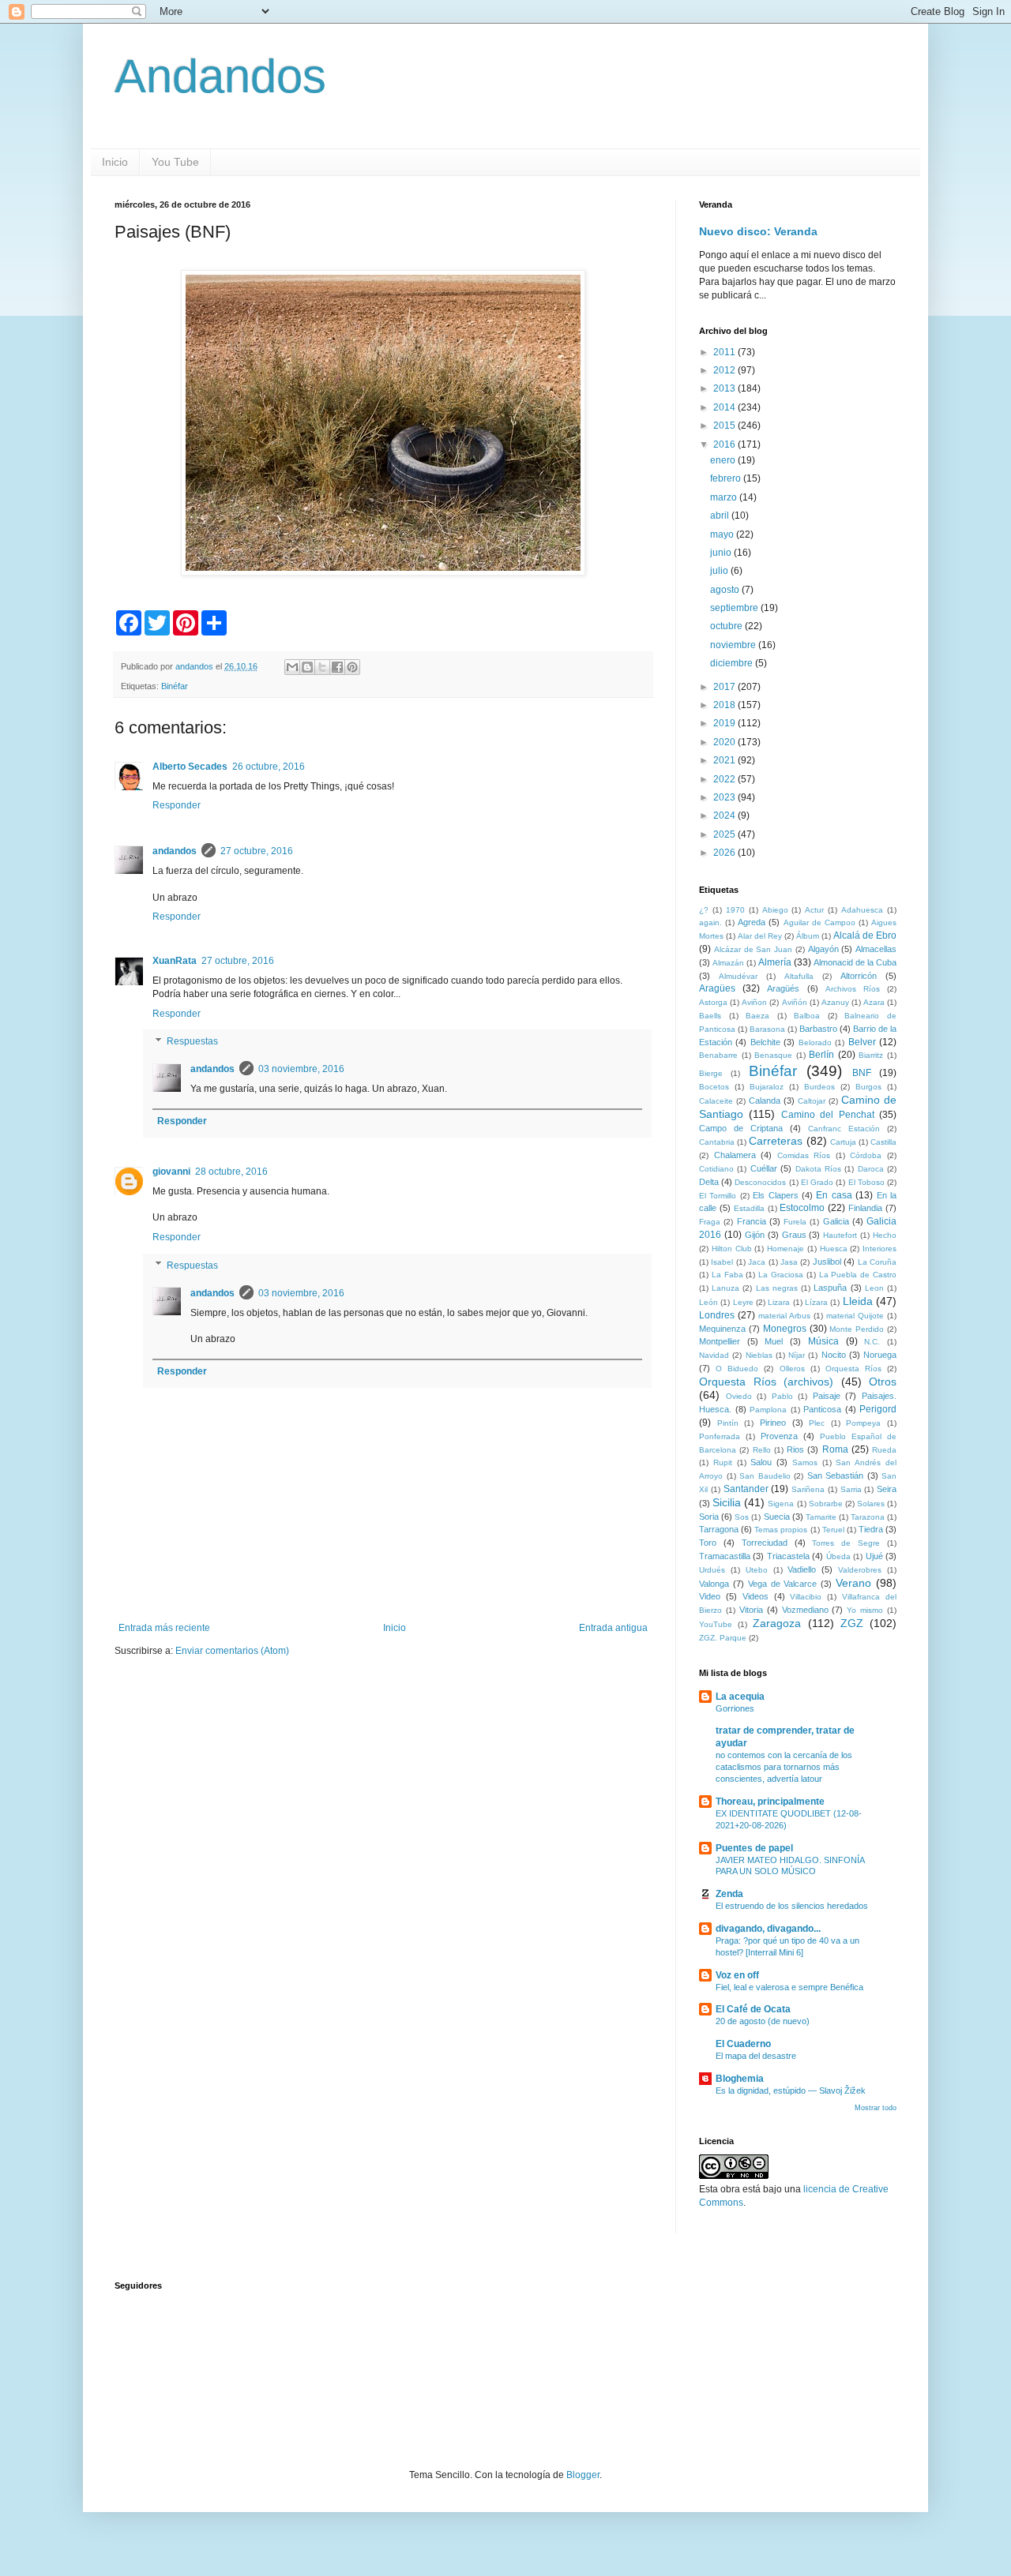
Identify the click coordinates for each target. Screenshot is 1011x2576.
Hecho (885, 1235)
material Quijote (855, 1316)
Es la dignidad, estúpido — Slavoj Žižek (791, 2090)
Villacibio (806, 1597)
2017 (725, 687)
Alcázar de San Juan (753, 949)
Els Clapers (775, 1195)
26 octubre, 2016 (269, 767)
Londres (717, 1315)
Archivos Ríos (853, 989)
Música (823, 1341)
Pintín (728, 1423)
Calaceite (716, 1101)
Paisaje (827, 1396)
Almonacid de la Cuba (855, 962)
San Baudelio (765, 1476)
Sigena (781, 1504)
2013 (725, 388)
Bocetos (714, 1087)
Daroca (871, 1169)
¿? (704, 910)
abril (721, 516)
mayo (723, 534)
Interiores (879, 1249)
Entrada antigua (613, 1628)
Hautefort (840, 1235)
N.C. (872, 1342)
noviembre (734, 645)
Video (710, 1596)
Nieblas (759, 1355)
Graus (794, 1235)
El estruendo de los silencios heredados (792, 1906)
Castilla (883, 1142)
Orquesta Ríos (853, 1369)
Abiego (775, 910)
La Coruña (877, 1262)
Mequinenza (722, 1329)
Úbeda (838, 1556)
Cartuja (843, 1142)
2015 (725, 426)
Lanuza (725, 1288)
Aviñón (795, 1002)
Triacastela (788, 1556)
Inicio (115, 162)
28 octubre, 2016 (231, 1172)
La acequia (740, 1697)
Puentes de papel (754, 1848)
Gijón (755, 1235)
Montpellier (720, 1341)
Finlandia (865, 1208)
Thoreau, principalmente (770, 1802)
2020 (725, 742)
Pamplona (768, 1410)
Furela (795, 1222)
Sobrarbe (826, 1504)
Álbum (808, 936)
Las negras (777, 1288)
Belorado (815, 1042)
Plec (817, 1423)
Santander (746, 1489)
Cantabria (717, 1142)
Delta (709, 1182)
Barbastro (818, 1029)
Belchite (765, 1042)
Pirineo (773, 1423)
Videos (755, 1596)
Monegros (785, 1329)
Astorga (713, 1002)
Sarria (851, 1489)
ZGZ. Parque (723, 1638)
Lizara (779, 1302)
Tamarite (821, 1517)
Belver (862, 1042)
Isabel (722, 1262)
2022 (725, 779)
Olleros (792, 1369)
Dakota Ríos (818, 1169)
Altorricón (859, 976)
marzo (725, 497)
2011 (725, 352)
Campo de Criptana (741, 1128)
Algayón (823, 949)
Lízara (816, 1302)
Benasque (773, 1055)
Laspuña (830, 1288)
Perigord (878, 1409)
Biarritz (871, 1055)
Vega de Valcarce (783, 1584)
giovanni (171, 1172)
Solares (871, 1504)
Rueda (884, 1450)
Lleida (858, 1301)
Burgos (868, 1087)
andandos (175, 851)
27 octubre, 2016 (257, 851)
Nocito (834, 1355)
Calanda (765, 1101)
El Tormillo (718, 1196)
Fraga (710, 1222)
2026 (725, 853)
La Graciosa (781, 1275)
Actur (814, 910)
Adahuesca (862, 910)
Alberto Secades (190, 767)
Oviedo (739, 1396)
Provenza (779, 1436)
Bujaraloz (767, 1087)
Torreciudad (765, 1543)
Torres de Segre (846, 1543)
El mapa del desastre (756, 2056)
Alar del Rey (760, 936)
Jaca (757, 1262)
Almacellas (876, 949)
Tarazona (868, 1517)
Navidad (714, 1355)
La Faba (727, 1275)
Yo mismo (865, 1610)
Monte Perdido (857, 1329)
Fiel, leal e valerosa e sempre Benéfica (789, 1987)
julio (720, 571)
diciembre (733, 663)
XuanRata (175, 961)
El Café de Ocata (753, 2009)
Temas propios (781, 1530)
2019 (725, 723)
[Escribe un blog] (307, 667)
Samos (805, 1462)
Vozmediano (805, 1610)
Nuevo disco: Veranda (758, 231)
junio (722, 553)
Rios (795, 1449)
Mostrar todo (876, 2108)
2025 (725, 834)
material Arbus (784, 1316)
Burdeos (819, 1087)
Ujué (874, 1556)
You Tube (175, 162)
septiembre (735, 608)
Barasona (767, 1029)
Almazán (728, 963)
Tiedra (871, 1529)
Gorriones (735, 1708)
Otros (883, 1382)
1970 (735, 910)
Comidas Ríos (804, 1155)
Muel (774, 1341)
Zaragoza (777, 1623)
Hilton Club (732, 1249)
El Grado (817, 1182)
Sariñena (808, 1489)
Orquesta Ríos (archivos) (766, 1382)
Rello (762, 1450)
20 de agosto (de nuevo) (763, 2021)
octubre (727, 626)
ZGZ (852, 1623)
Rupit (723, 1462)
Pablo (782, 1396)
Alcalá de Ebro (865, 936)
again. (710, 922)
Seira (887, 1489)
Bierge (711, 1073)
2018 (725, 705)
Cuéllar (764, 1168)
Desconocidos (760, 1182)
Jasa (789, 1262)
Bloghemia (740, 2079)
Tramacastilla (725, 1556)
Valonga (714, 1584)
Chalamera (735, 1155)
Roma (835, 1449)
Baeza (757, 1016)
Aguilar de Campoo (819, 922)
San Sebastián (836, 1475)
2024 (725, 816)
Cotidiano (716, 1169)
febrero (727, 478)
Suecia (777, 1517)
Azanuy (835, 1002)
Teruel (833, 1530)
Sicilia (727, 1502)
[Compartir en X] (322, 667)
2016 (725, 444)
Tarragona (719, 1529)
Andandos (220, 76)
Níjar (797, 1355)
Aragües (717, 988)
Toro (708, 1543)
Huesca (834, 1249)
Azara (874, 1002)
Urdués (712, 1570)
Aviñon (754, 1002)
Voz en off (737, 1975)
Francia (752, 1221)
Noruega (880, 1355)
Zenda (729, 1894)
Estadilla (749, 1208)
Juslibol (827, 1262)
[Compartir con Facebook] (337, 667)
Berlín (821, 1055)
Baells (710, 1016)
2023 (725, 797)
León (708, 1302)
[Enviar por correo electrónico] (292, 667)
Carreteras (776, 1141)
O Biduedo (737, 1369)
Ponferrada (720, 1436)
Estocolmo (802, 1208)
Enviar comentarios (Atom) (232, 1651)
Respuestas (192, 1042)
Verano (853, 1583)
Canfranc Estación (844, 1129)
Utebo (757, 1570)
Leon (874, 1288)
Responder (177, 805)
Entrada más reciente (164, 1628)
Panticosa (822, 1409)
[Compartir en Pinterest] (352, 667)
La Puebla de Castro (858, 1275)
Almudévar (738, 976)
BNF (862, 1073)
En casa (834, 1195)
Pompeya (863, 1423)
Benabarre (718, 1055)
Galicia (836, 1221)
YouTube (716, 1624)
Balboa (807, 1016)
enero (724, 460)
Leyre (743, 1302)
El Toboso (866, 1182)
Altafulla (799, 976)
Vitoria (751, 1610)
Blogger (583, 2475)
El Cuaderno (743, 2044)
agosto (726, 590)
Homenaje (785, 1249)
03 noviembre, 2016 (301, 1069)
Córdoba (866, 1155)
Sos (742, 1517)
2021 (725, 760)
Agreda (752, 922)
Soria (709, 1517)
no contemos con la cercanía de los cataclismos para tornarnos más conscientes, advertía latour (784, 1767)
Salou (761, 1462)
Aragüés (783, 988)
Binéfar (175, 686)
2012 (725, 370)
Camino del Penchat (828, 1115)
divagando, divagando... (768, 1929)
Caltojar (812, 1101)
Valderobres (860, 1570)
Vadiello (802, 1569)
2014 (725, 407)
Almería (775, 962)
